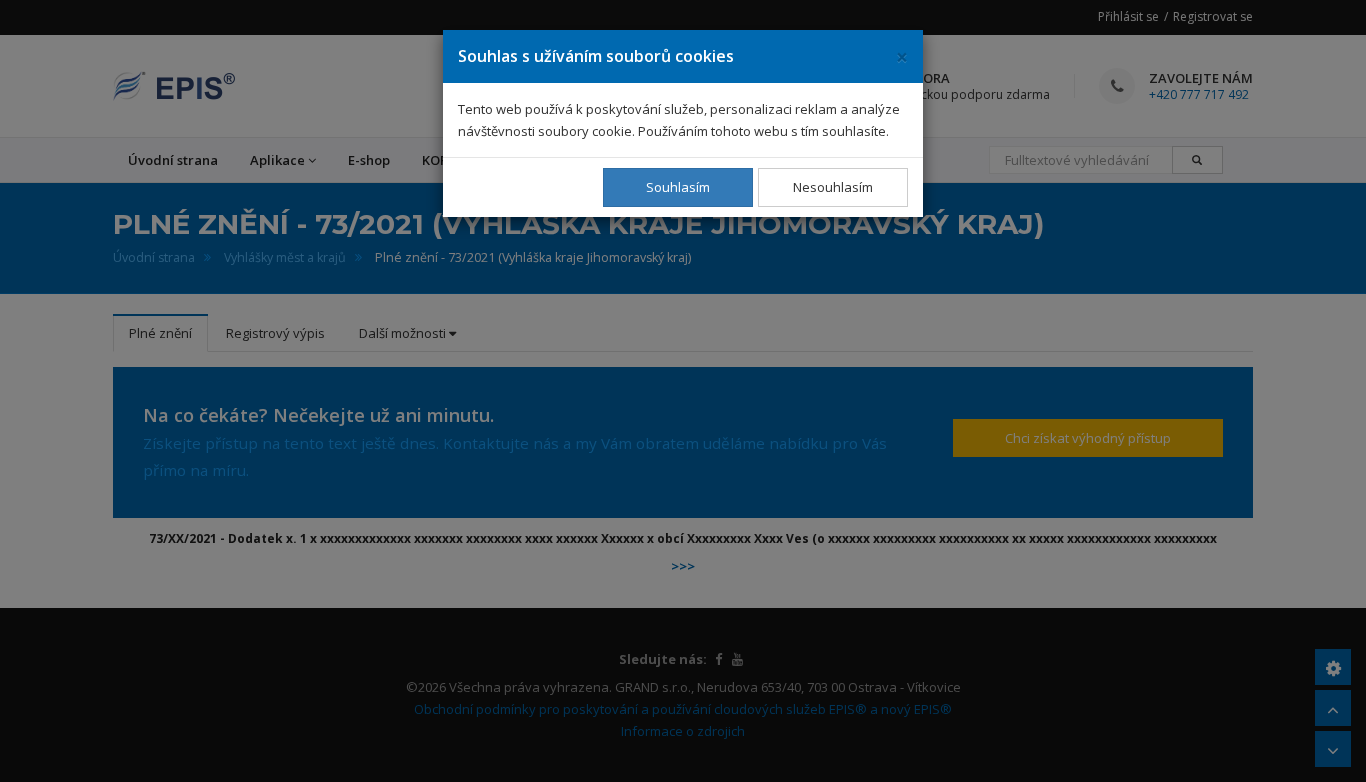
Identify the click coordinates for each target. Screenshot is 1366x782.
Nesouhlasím (833, 187)
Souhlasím (678, 187)
